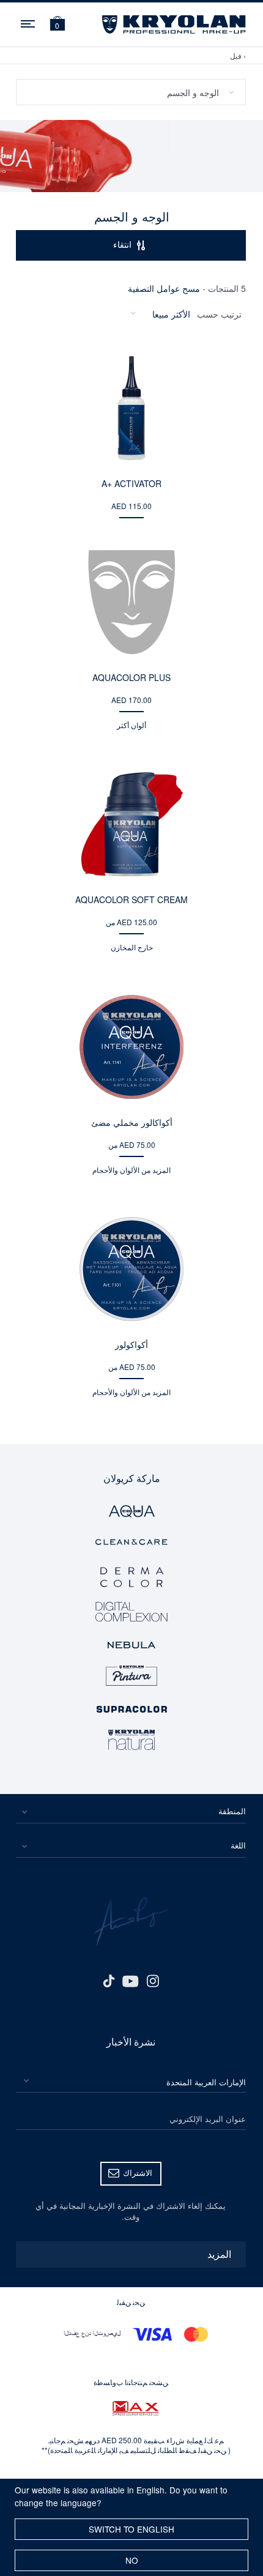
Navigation (29, 22)
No (132, 2560)
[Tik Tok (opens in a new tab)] (108, 1980)
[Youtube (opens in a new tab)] (131, 1980)
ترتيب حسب (219, 314)
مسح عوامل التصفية (164, 288)
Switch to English (131, 2529)
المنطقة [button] (232, 1811)
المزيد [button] (219, 2254)
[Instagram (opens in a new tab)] (153, 1980)
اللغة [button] (238, 1845)
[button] (57, 25)
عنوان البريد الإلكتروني (208, 2119)
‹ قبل (238, 55)
